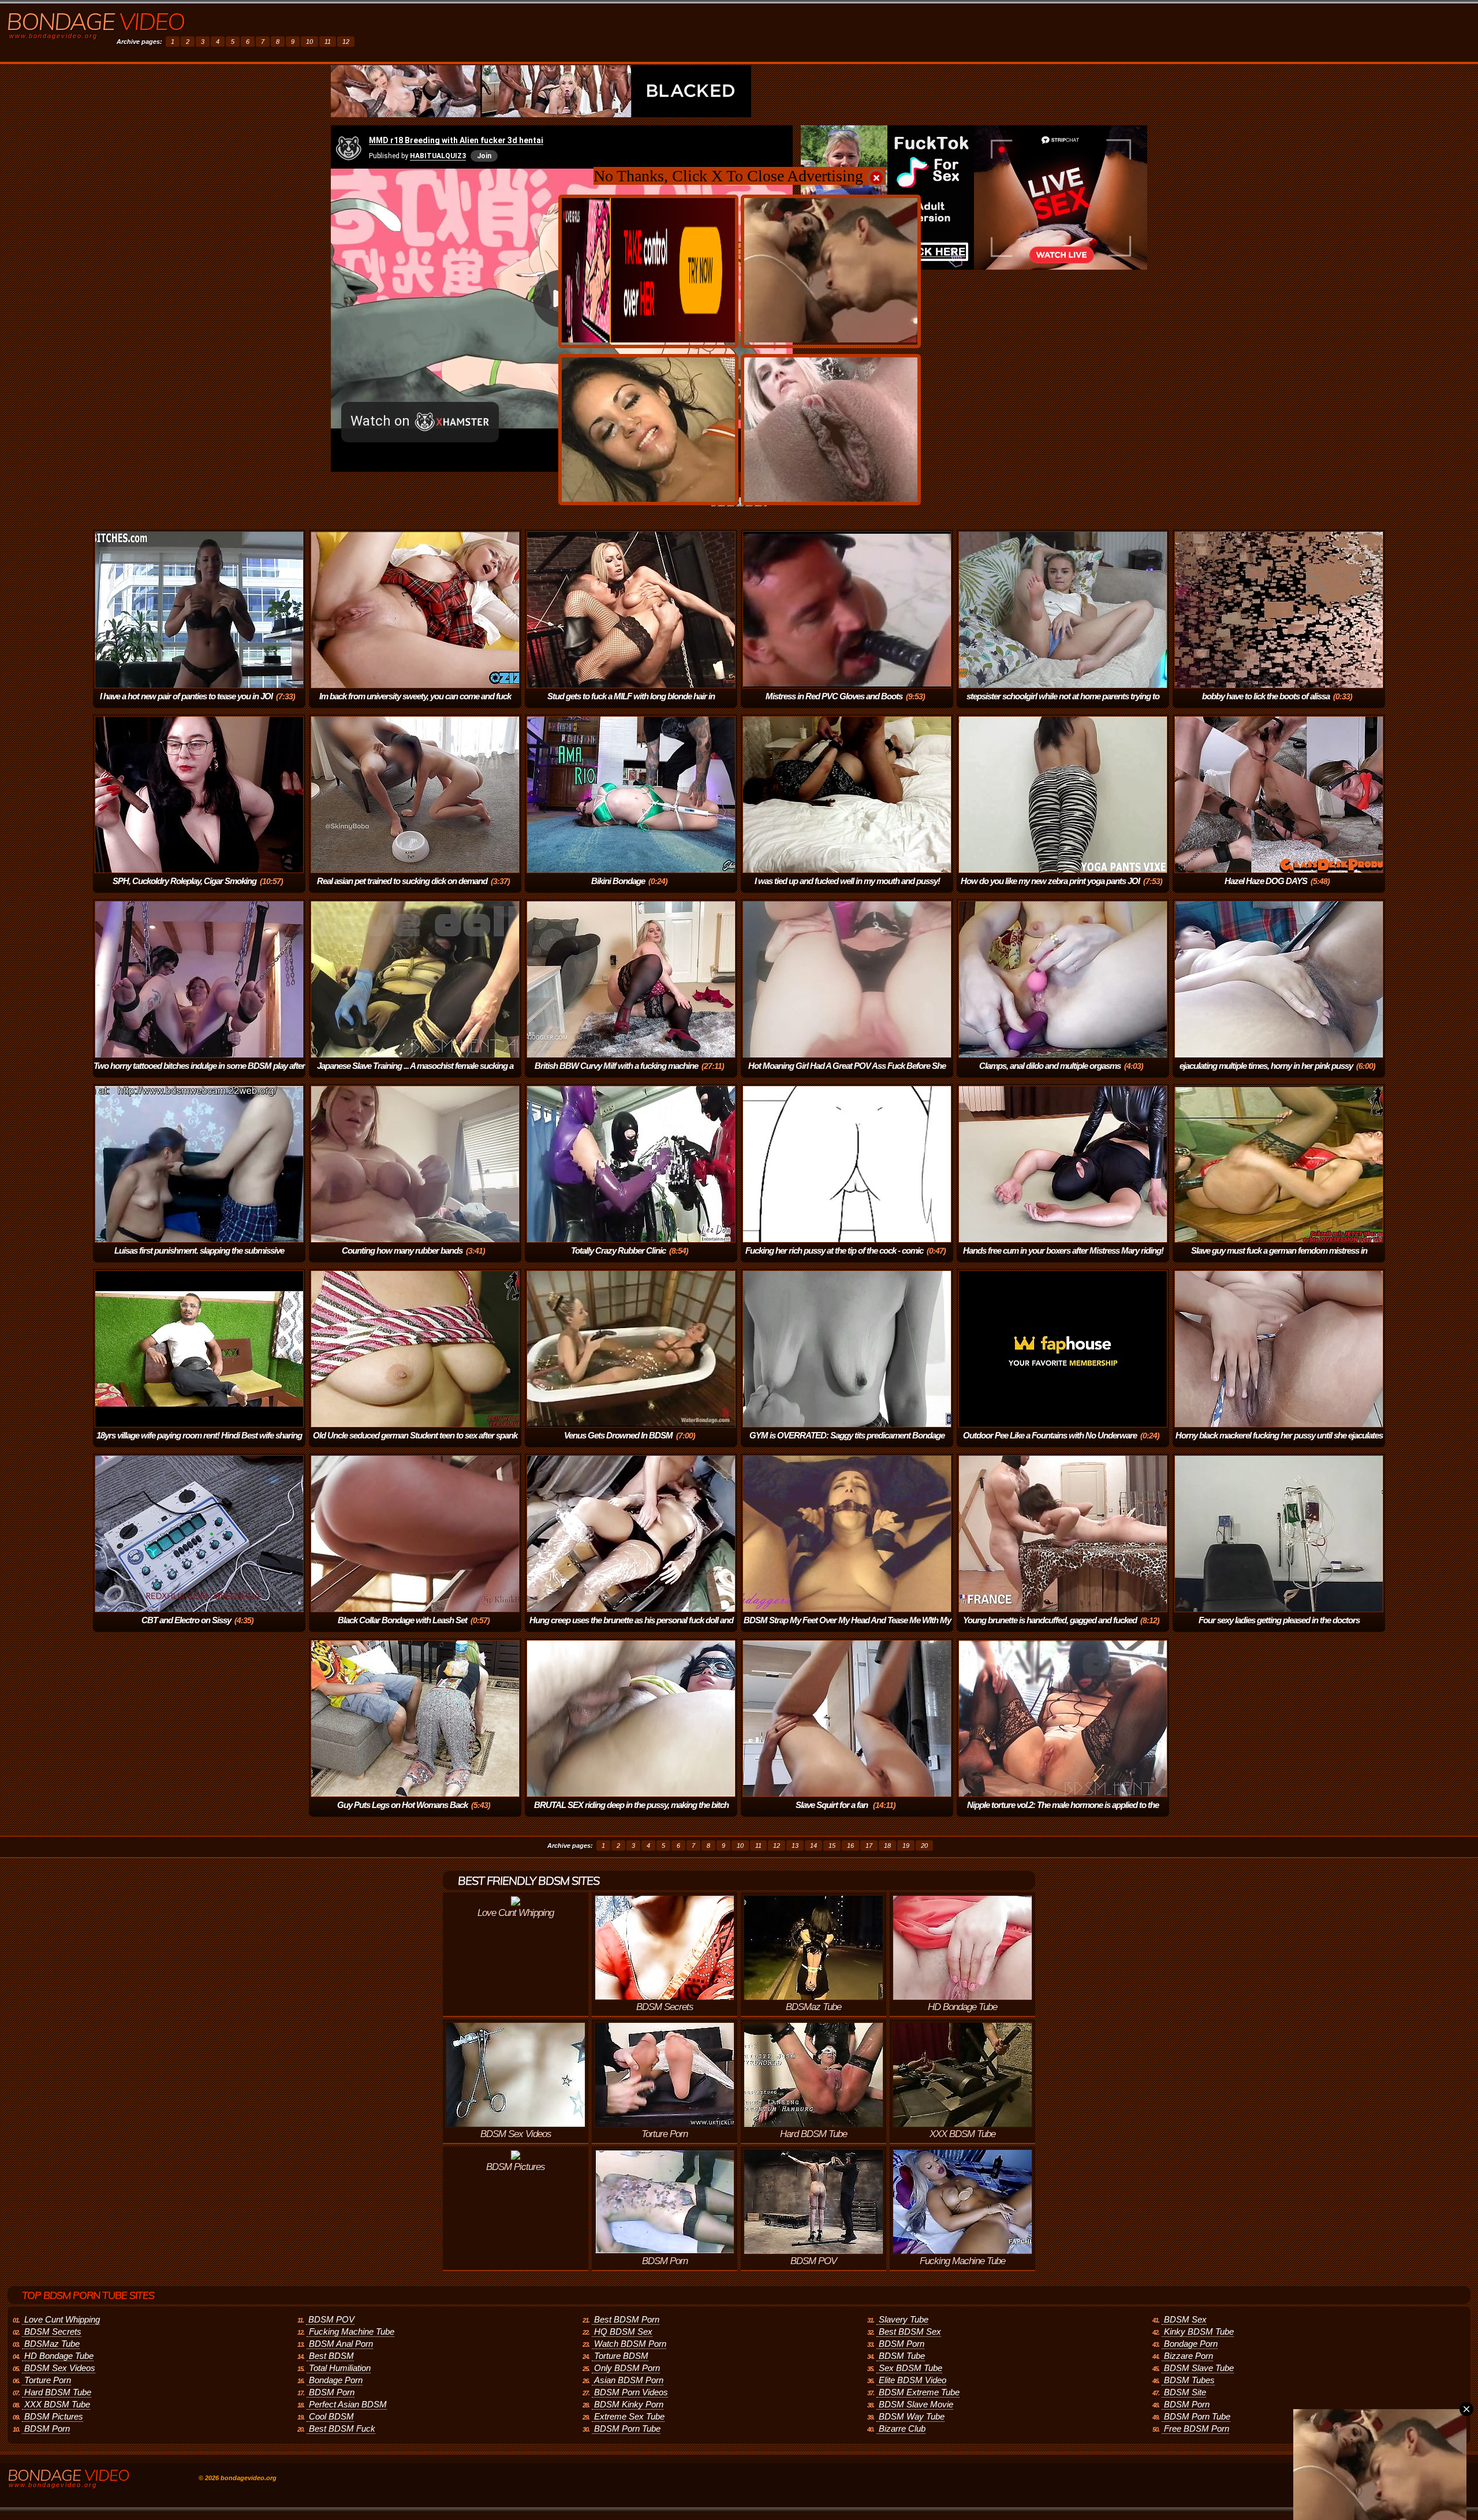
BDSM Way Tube (912, 2416)
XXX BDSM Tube (57, 2404)
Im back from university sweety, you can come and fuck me (415, 704)
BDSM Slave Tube (1199, 2368)
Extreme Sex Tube (629, 2416)
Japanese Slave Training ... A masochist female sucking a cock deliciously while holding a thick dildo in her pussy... (415, 1074)
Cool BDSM (331, 2416)
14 (813, 1846)
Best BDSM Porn (627, 2319)
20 (924, 1846)
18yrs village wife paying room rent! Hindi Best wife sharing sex (199, 1443)
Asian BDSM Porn (629, 2380)
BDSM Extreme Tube (919, 2392)
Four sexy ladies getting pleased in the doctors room (1279, 1628)
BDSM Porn (47, 2428)
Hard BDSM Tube (58, 2392)
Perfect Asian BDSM (348, 2404)
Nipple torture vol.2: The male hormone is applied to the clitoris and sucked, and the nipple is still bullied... (1063, 1813)
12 (346, 42)
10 (309, 42)
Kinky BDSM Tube (1199, 2331)
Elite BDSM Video (912, 2380)
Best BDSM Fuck (342, 2428)
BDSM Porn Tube (627, 2428)
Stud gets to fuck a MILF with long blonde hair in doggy (631, 704)
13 (795, 1846)
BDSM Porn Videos (631, 2392)
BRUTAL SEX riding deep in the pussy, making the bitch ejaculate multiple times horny (631, 1813)
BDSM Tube (902, 2356)
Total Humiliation (340, 2368)
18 (887, 1846)
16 (850, 1846)
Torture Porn (48, 2380)
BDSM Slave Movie (916, 2404)
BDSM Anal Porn (341, 2344)
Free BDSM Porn (1197, 2428)
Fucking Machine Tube (352, 2331)
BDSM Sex (1185, 2319)
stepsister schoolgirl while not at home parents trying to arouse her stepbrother (1063, 704)
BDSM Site (1185, 2392)
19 (906, 1846)
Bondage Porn (336, 2380)
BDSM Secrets (53, 2331)
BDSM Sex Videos (60, 2368)
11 (328, 42)
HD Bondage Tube (59, 2356)
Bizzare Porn (1188, 2356)
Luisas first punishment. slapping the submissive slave (199, 1259)
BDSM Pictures (54, 2416)
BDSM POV (331, 2319)
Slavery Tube (904, 2319)
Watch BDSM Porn (630, 2344)
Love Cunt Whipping (62, 2319)
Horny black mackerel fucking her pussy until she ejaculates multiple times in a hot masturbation (1279, 1443)
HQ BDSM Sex (623, 2331)
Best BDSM (331, 2356)
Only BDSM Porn (627, 2368)
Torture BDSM (621, 2356)
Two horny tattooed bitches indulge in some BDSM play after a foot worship (199, 1074)
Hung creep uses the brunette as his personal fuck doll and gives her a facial (631, 1628)
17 (869, 1846)
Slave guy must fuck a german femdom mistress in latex (1279, 1259)
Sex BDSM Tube (910, 2368)
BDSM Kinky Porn (629, 2404)
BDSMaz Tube (52, 2344)
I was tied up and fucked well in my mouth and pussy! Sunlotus (847, 889)
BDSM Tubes (1189, 2380)
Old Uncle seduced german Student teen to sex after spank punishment (415, 1443)
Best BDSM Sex (910, 2331)
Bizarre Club (902, 2428)
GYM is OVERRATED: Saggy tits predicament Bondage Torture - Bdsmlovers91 (847, 1443)
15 (832, 1846)
